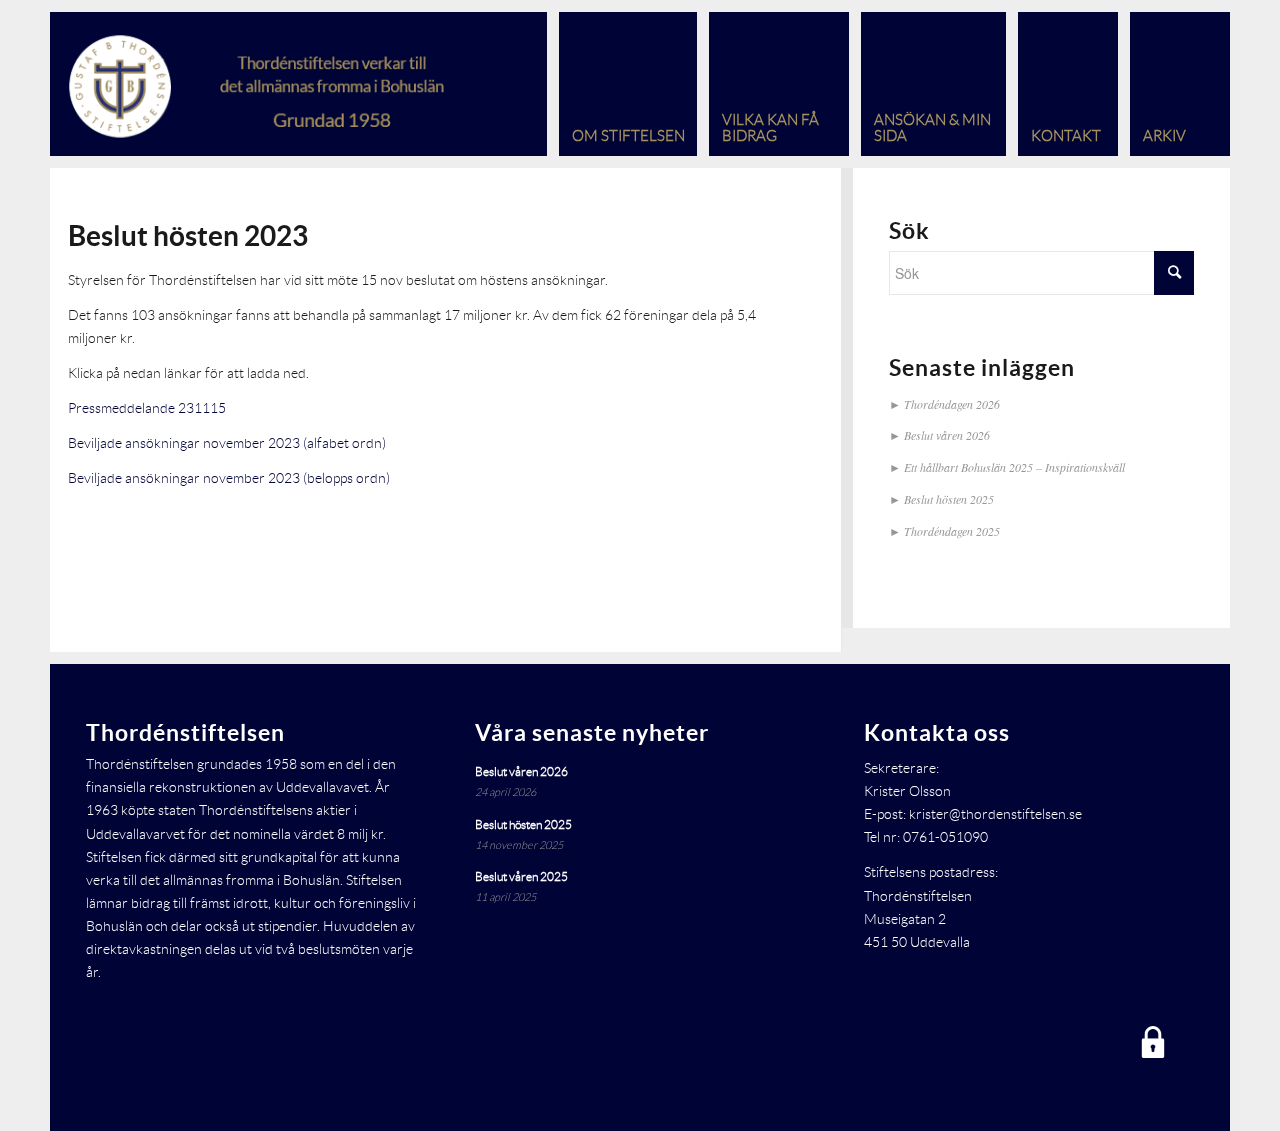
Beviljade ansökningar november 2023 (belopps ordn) (229, 478)
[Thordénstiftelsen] (268, 84)
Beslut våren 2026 (947, 435)
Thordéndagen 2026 (952, 404)
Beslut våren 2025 (521, 876)
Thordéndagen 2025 (952, 531)
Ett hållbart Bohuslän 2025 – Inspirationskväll (1014, 467)
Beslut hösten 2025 (949, 499)
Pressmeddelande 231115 (147, 408)
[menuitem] (622, 84)
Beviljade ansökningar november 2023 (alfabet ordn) (227, 443)
